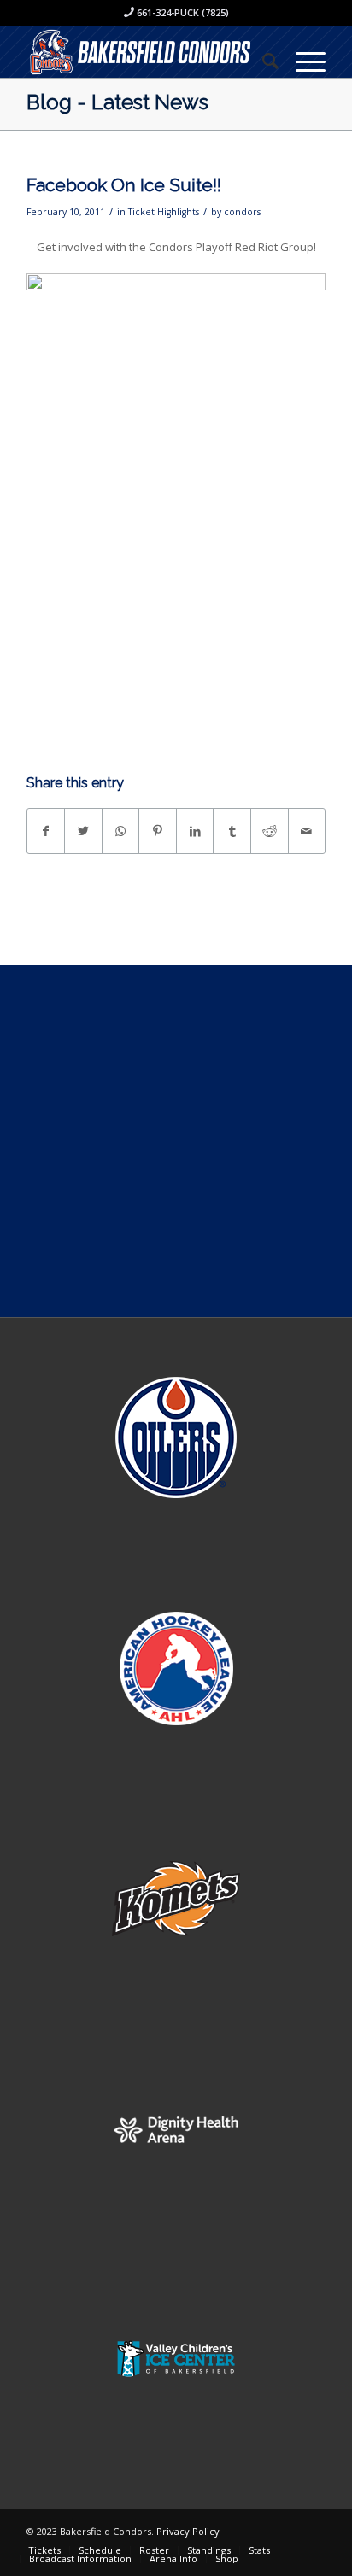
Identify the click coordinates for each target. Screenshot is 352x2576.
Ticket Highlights (164, 212)
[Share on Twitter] (83, 831)
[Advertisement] (176, 1141)
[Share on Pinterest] (158, 831)
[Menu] (302, 61)
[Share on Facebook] (46, 831)
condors (242, 212)
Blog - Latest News (117, 102)
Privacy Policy (188, 2531)
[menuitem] (262, 61)
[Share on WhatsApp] (121, 831)
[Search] (262, 61)
